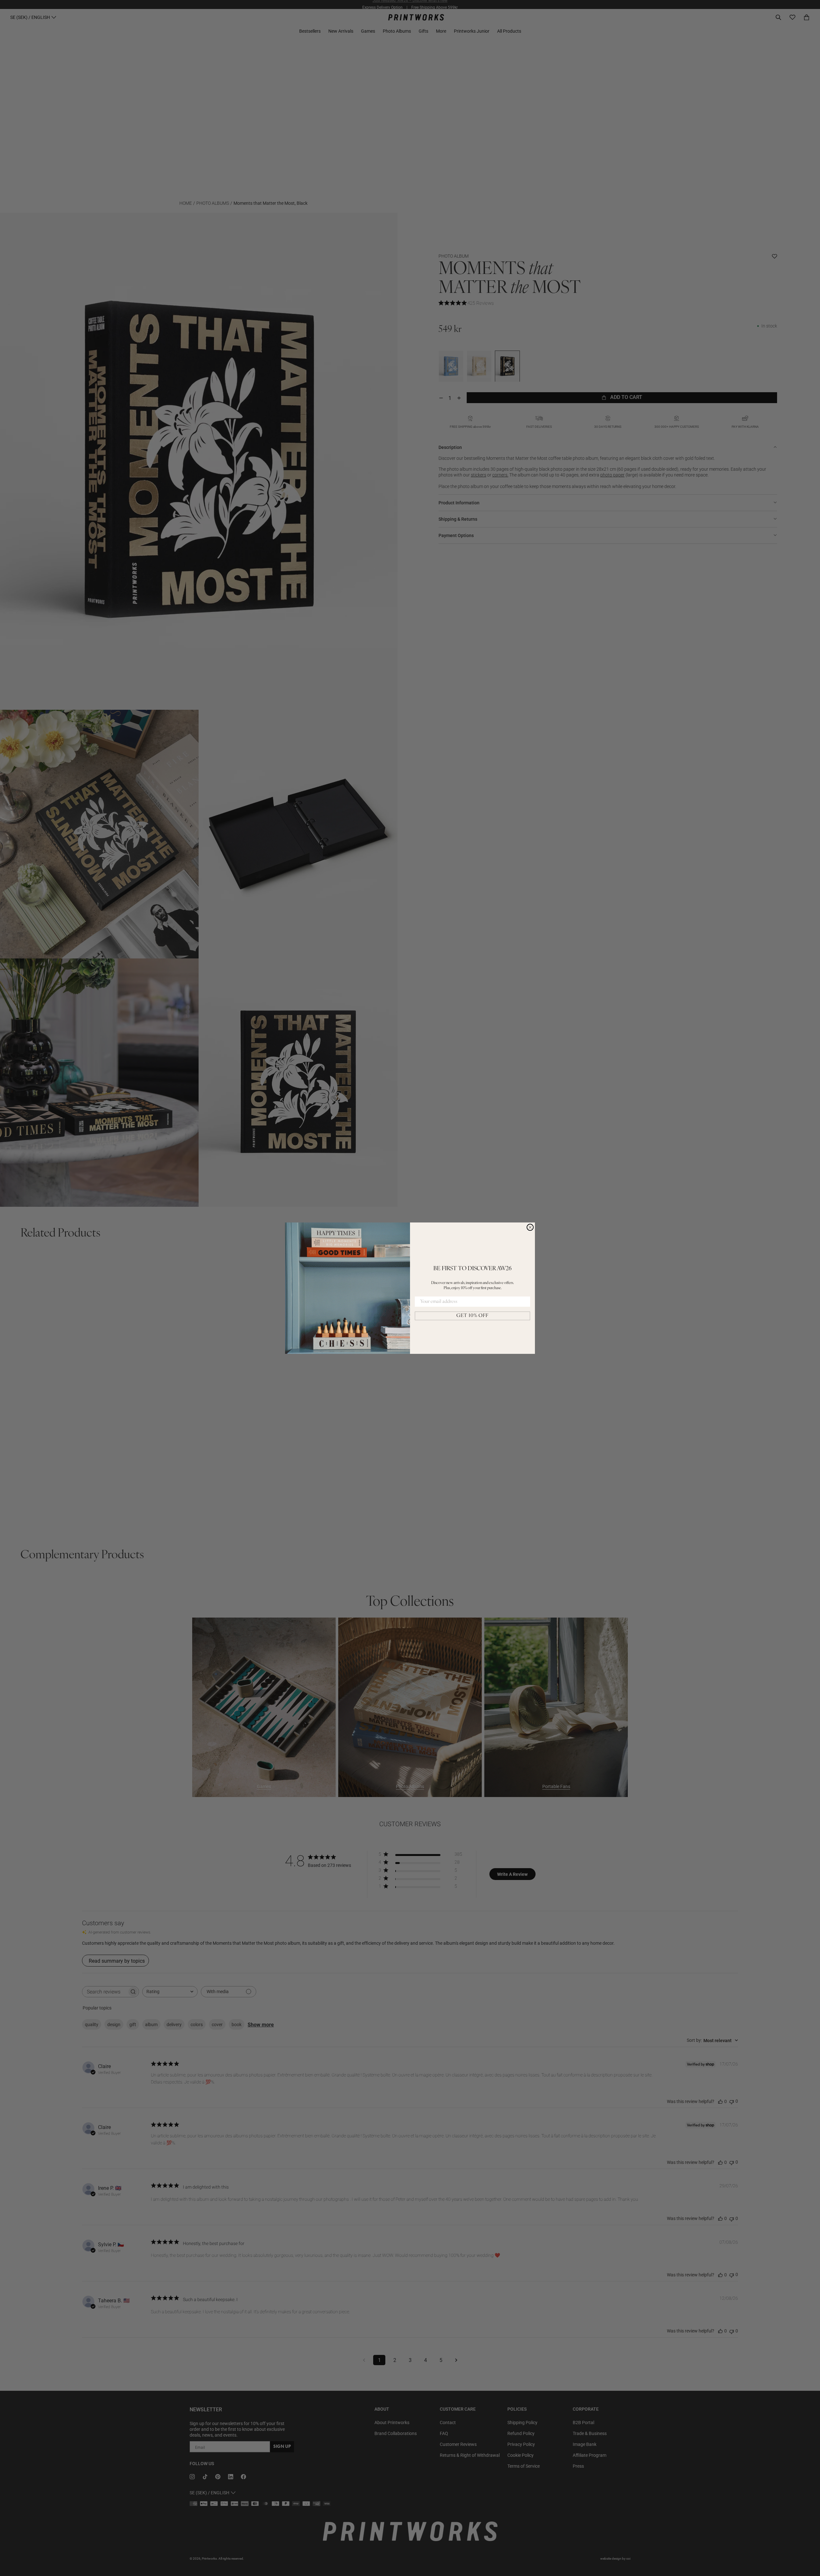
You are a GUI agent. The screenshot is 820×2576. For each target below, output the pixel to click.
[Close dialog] (530, 1227)
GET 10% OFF (472, 1316)
